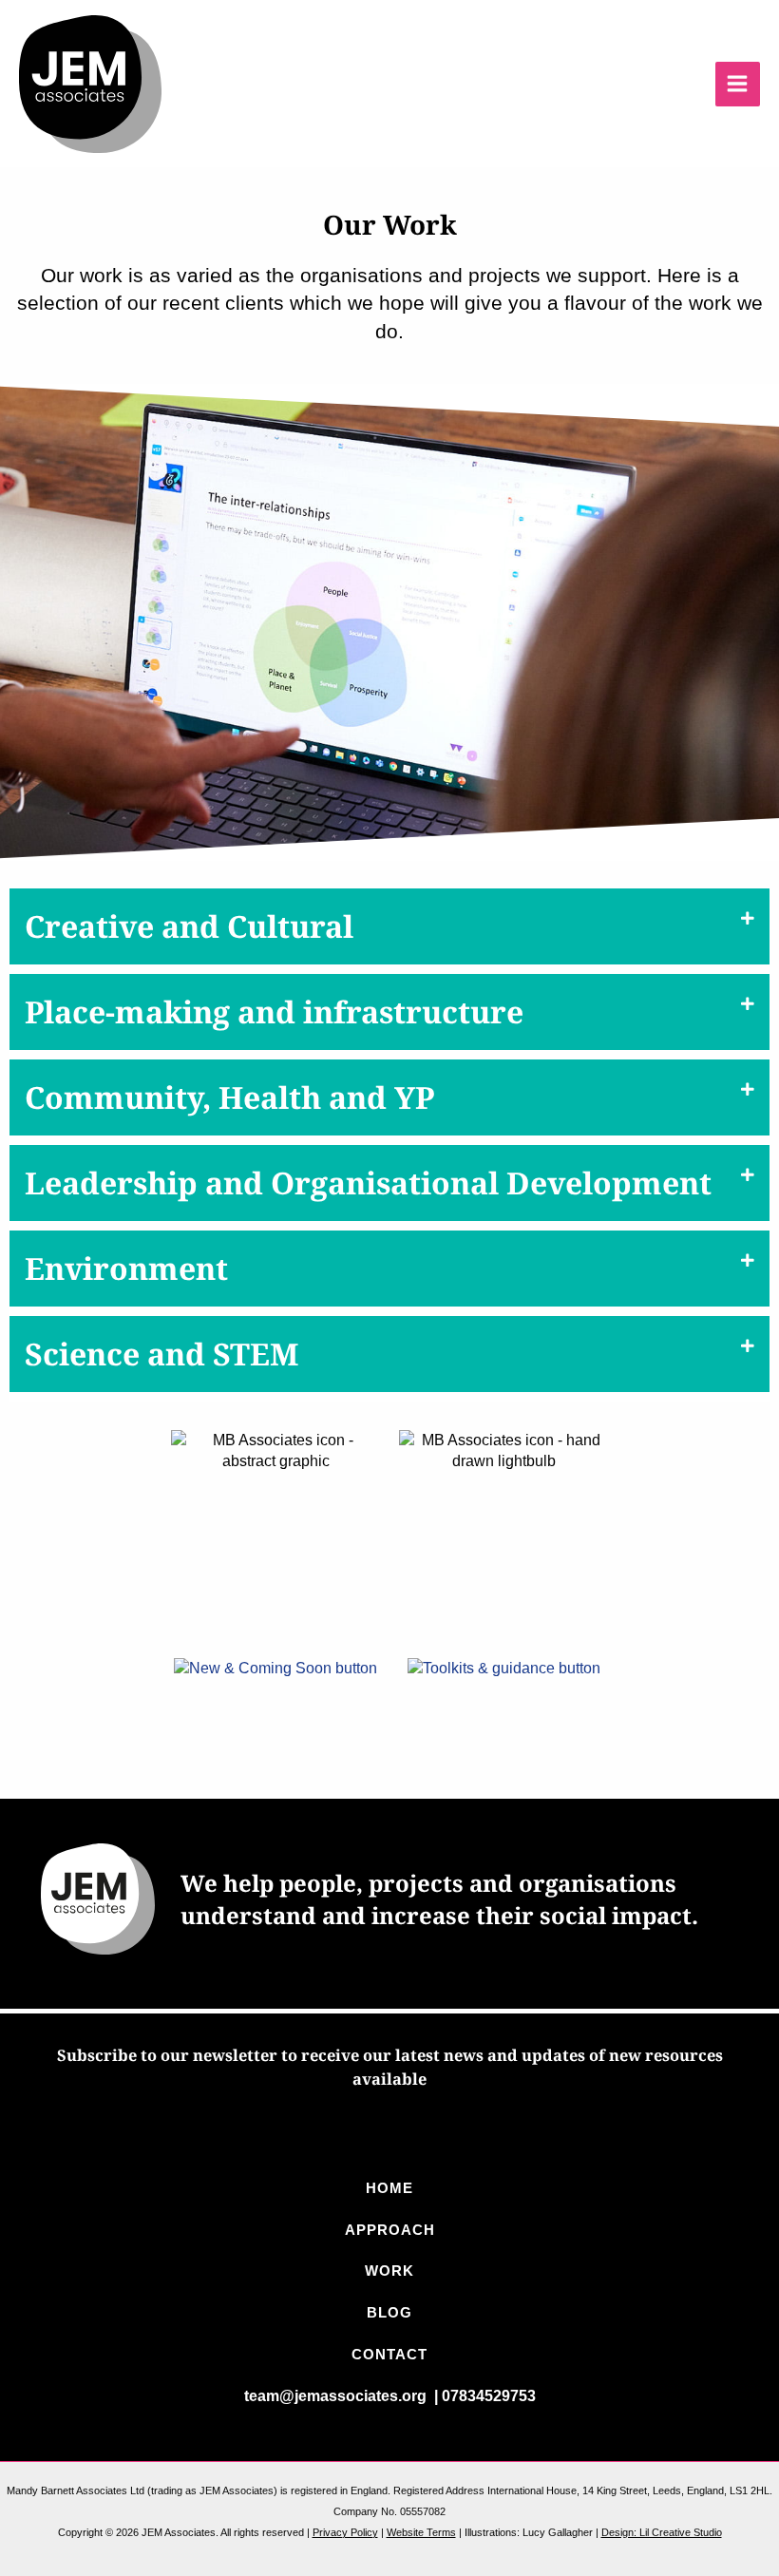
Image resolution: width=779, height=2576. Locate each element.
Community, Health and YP (229, 1097)
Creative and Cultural (189, 926)
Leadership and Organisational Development (368, 1183)
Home (389, 2188)
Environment (126, 1268)
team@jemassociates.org (337, 2396)
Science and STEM (161, 1354)
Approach (390, 2230)
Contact (389, 2355)
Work (389, 2271)
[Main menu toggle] (738, 84)
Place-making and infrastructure (274, 1011)
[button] (389, 931)
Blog (389, 2313)
